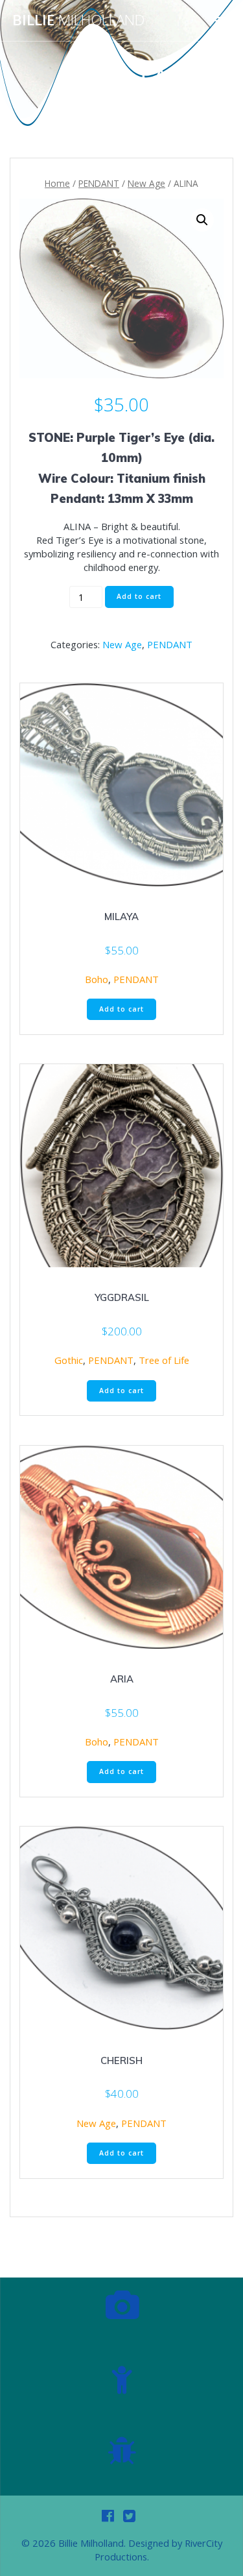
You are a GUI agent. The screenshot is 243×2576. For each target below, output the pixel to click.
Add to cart (139, 596)
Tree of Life (164, 1360)
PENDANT (99, 183)
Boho (97, 979)
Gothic (69, 1360)
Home (57, 183)
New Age (146, 183)
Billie (78, 20)
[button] (202, 220)
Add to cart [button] (121, 1009)
